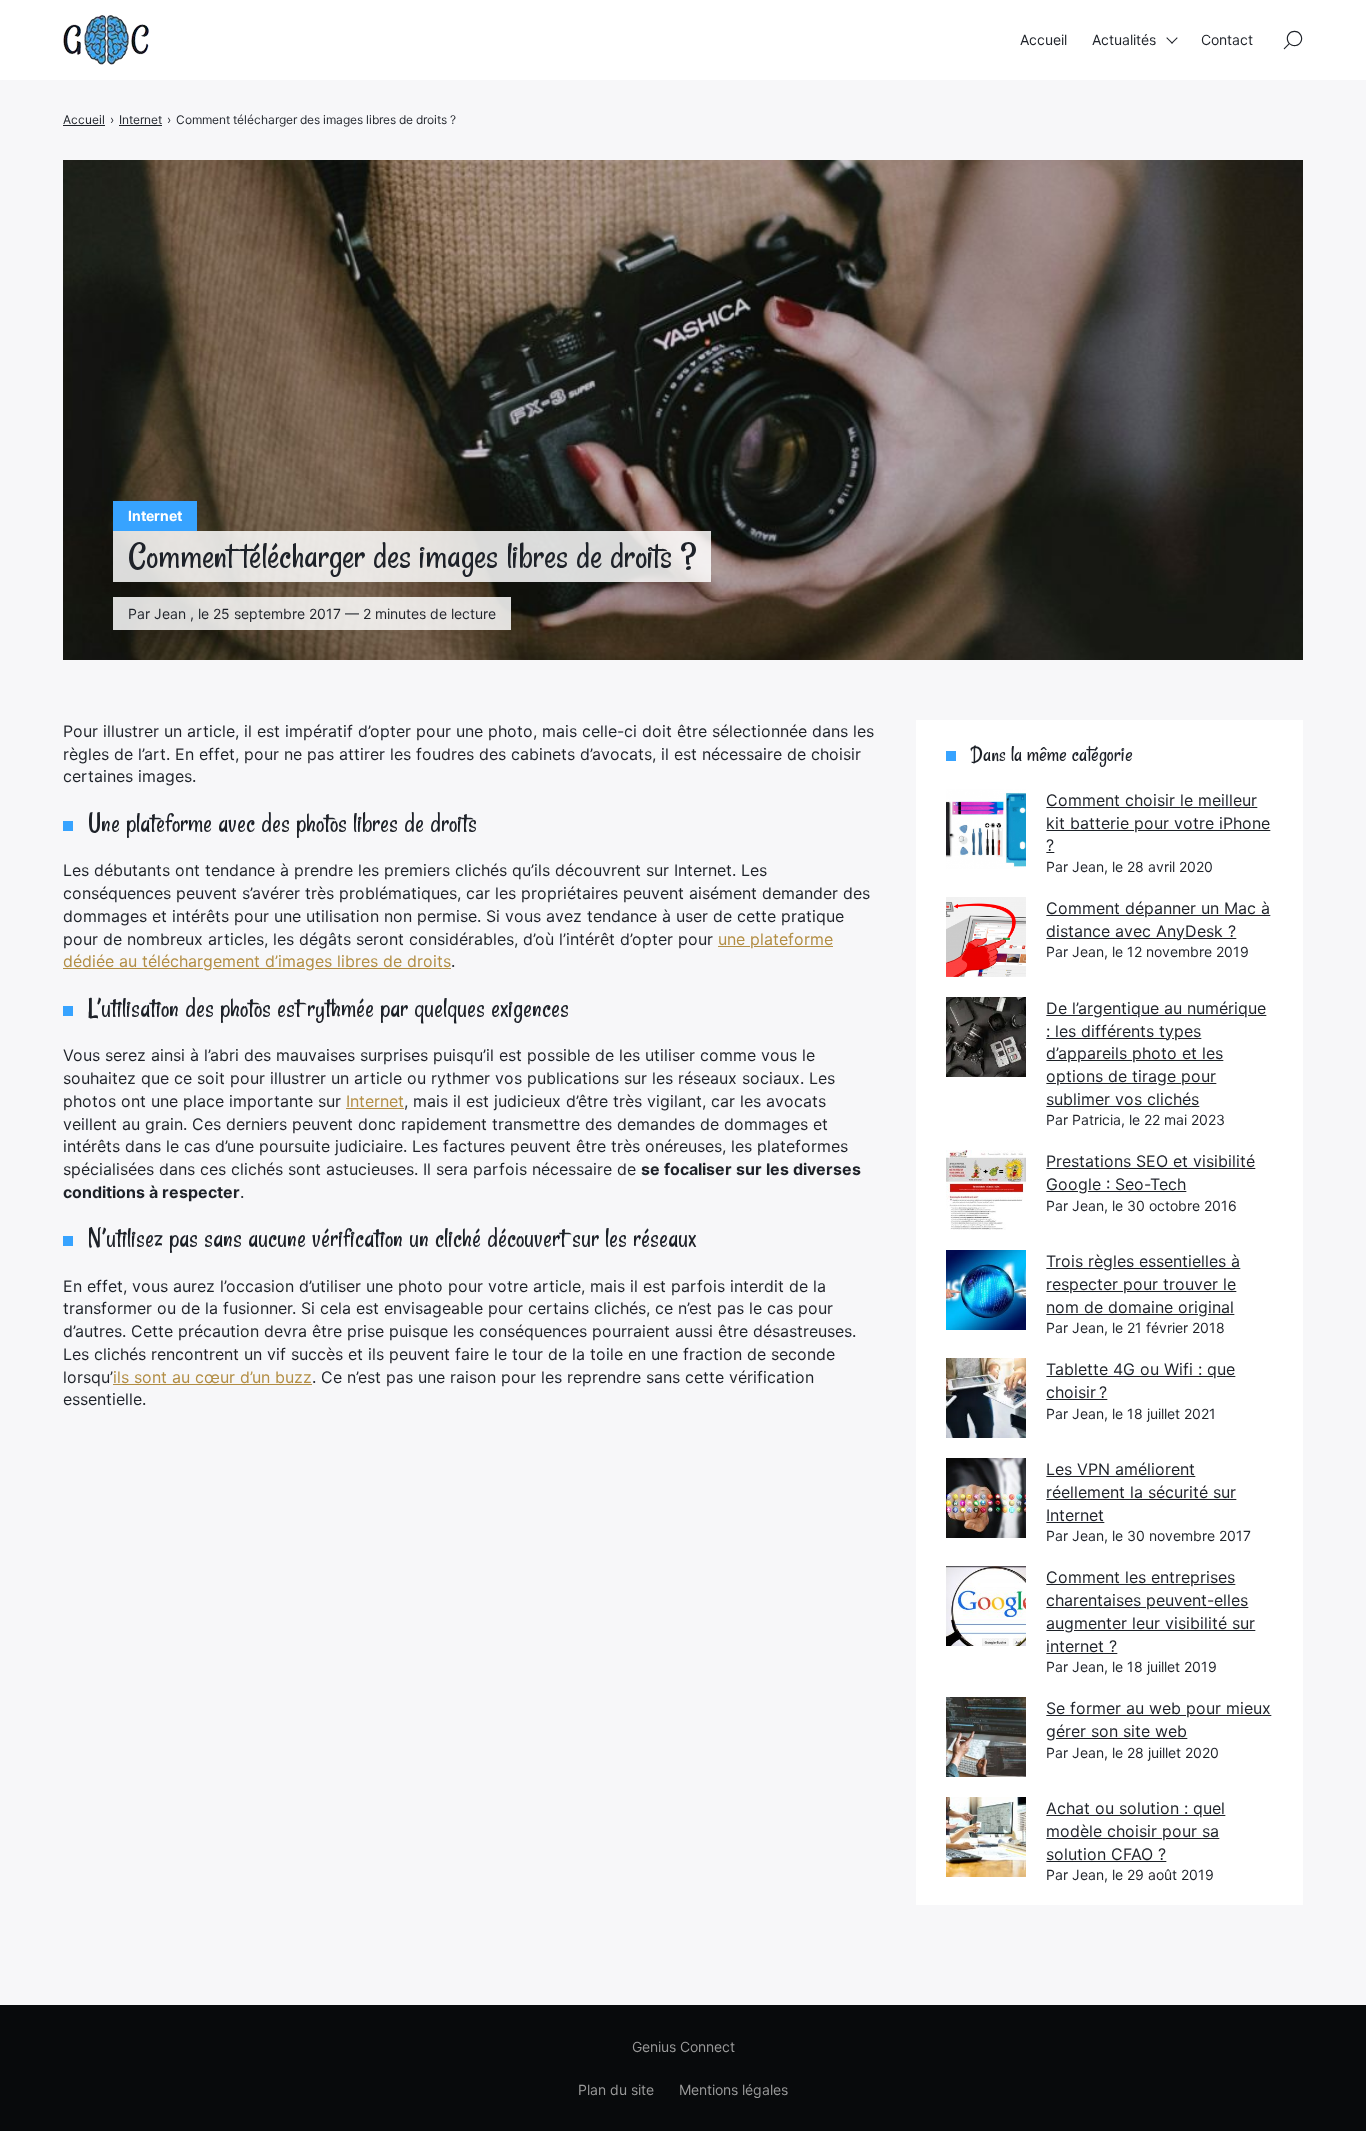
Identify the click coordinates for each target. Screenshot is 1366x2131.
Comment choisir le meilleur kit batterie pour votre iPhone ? (1158, 822)
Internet (375, 1101)
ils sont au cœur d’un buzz (212, 1377)
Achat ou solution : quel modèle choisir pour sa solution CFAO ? (1135, 1830)
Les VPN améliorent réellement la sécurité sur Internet (1141, 1491)
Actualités (1124, 39)
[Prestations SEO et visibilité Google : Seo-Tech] (986, 1190)
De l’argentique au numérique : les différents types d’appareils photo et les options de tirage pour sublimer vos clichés (1156, 1053)
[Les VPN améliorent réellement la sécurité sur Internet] (986, 1498)
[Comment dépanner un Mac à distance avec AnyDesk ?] (986, 937)
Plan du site (616, 2089)
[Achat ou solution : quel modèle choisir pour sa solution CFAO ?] (986, 1837)
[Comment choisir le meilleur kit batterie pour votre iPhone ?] (986, 829)
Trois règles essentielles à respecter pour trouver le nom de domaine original (1143, 1283)
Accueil (1043, 39)
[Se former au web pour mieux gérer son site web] (986, 1737)
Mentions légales (733, 2089)
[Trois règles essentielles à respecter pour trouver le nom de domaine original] (986, 1290)
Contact (1227, 39)
